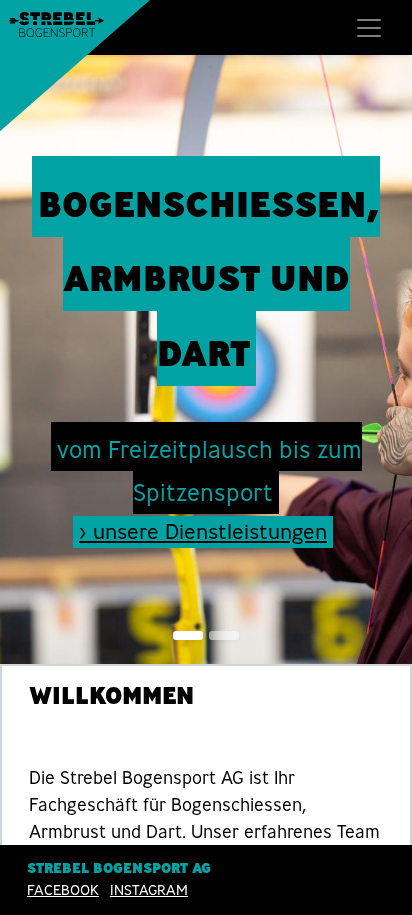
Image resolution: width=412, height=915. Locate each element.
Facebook (63, 890)
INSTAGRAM (149, 890)
